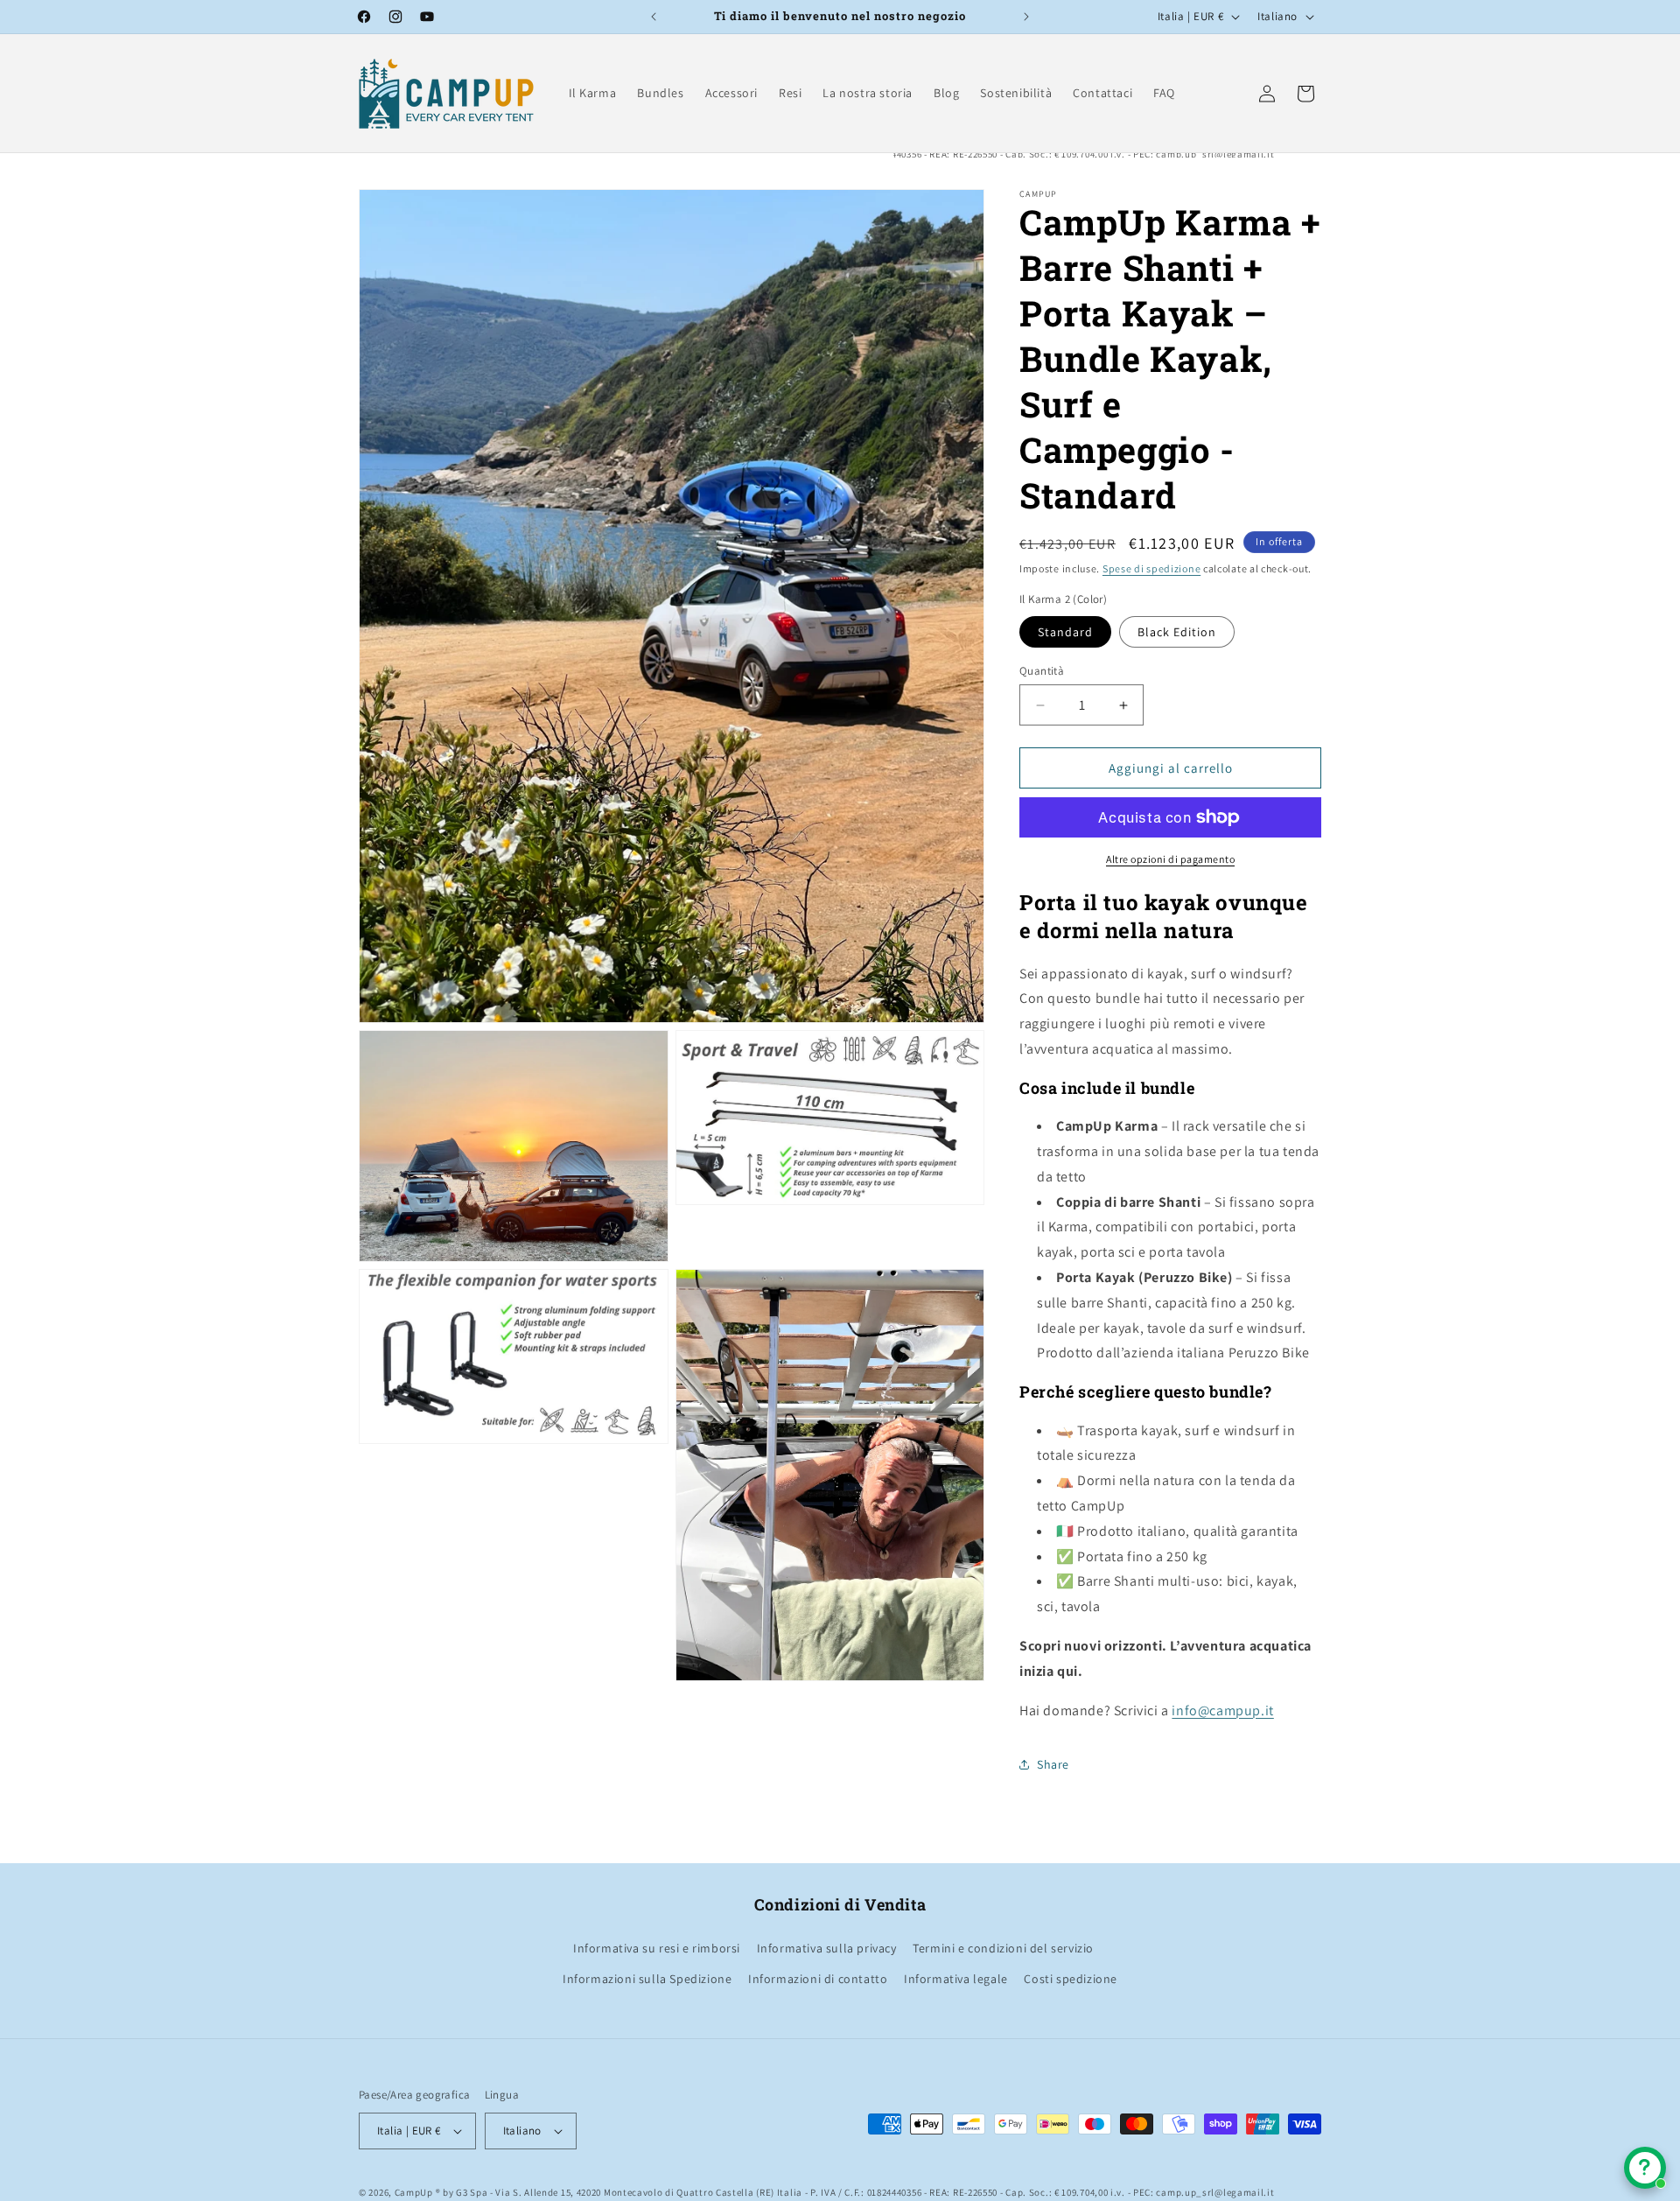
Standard (1065, 632)
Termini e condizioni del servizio (1003, 1948)
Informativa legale (956, 1979)
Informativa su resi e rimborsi (657, 1948)
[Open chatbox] (1645, 2168)
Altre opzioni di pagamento (1170, 859)
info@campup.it (1222, 1710)
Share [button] (1053, 1764)
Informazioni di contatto (818, 1979)
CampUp (414, 2192)
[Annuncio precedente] (654, 17)
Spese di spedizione (1151, 568)
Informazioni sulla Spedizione (647, 1979)
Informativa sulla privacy (827, 1948)
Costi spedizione (1071, 1979)
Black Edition (1177, 632)
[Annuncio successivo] (1026, 17)
